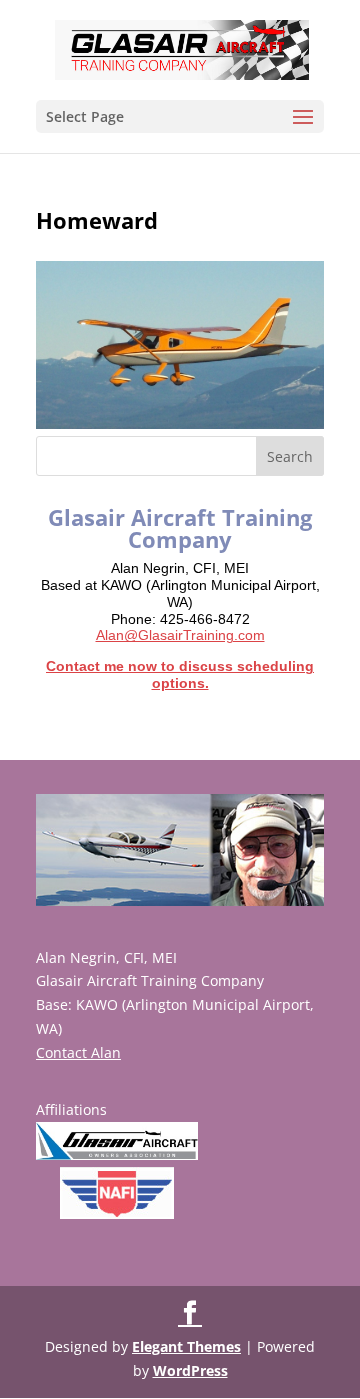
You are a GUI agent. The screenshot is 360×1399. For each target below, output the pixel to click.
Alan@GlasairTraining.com (180, 635)
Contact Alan (78, 1052)
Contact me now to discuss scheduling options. (180, 674)
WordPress (190, 1370)
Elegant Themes (186, 1346)
